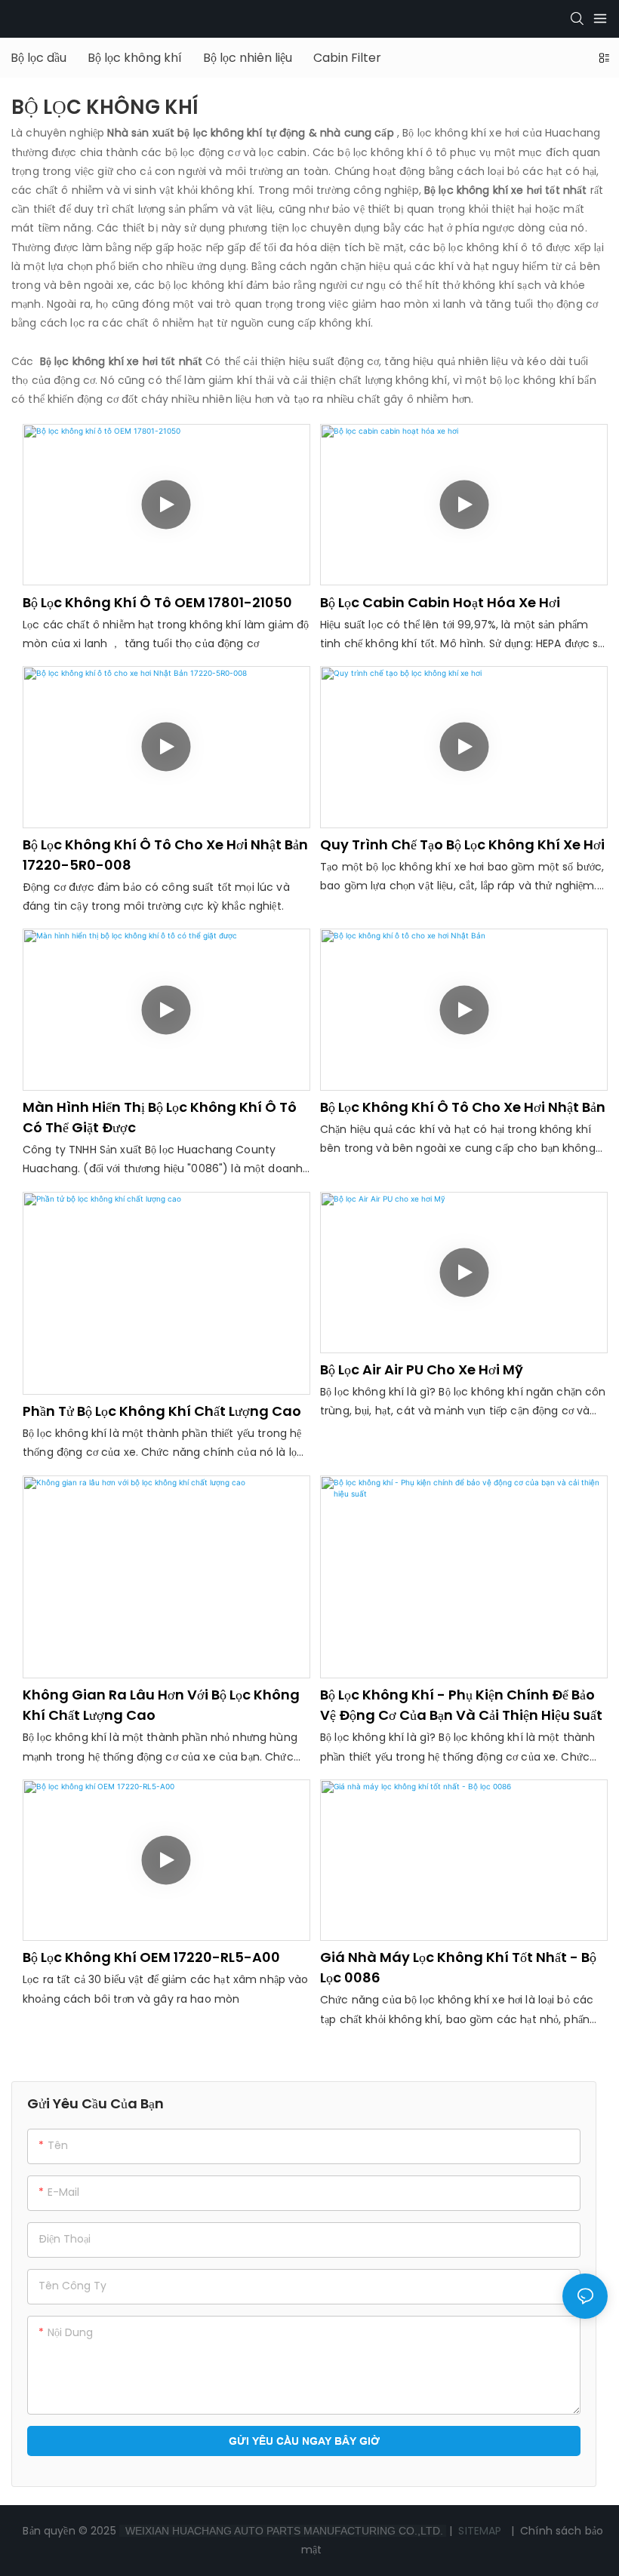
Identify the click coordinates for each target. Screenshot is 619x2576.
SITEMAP (480, 2531)
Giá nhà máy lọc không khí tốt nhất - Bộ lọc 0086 (458, 1967)
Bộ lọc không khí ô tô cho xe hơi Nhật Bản (463, 1107)
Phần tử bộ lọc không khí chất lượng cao (162, 1411)
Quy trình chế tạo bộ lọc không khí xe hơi (462, 844)
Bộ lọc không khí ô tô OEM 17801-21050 (157, 602)
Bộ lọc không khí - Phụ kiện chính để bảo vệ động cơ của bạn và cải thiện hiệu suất (461, 1705)
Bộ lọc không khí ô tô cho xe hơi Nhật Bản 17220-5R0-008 (165, 855)
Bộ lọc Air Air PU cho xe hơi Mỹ (422, 1369)
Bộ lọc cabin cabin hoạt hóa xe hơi (440, 602)
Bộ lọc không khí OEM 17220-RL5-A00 (151, 1957)
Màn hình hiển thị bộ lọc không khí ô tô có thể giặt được (160, 1117)
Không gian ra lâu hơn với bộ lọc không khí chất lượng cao (161, 1705)
